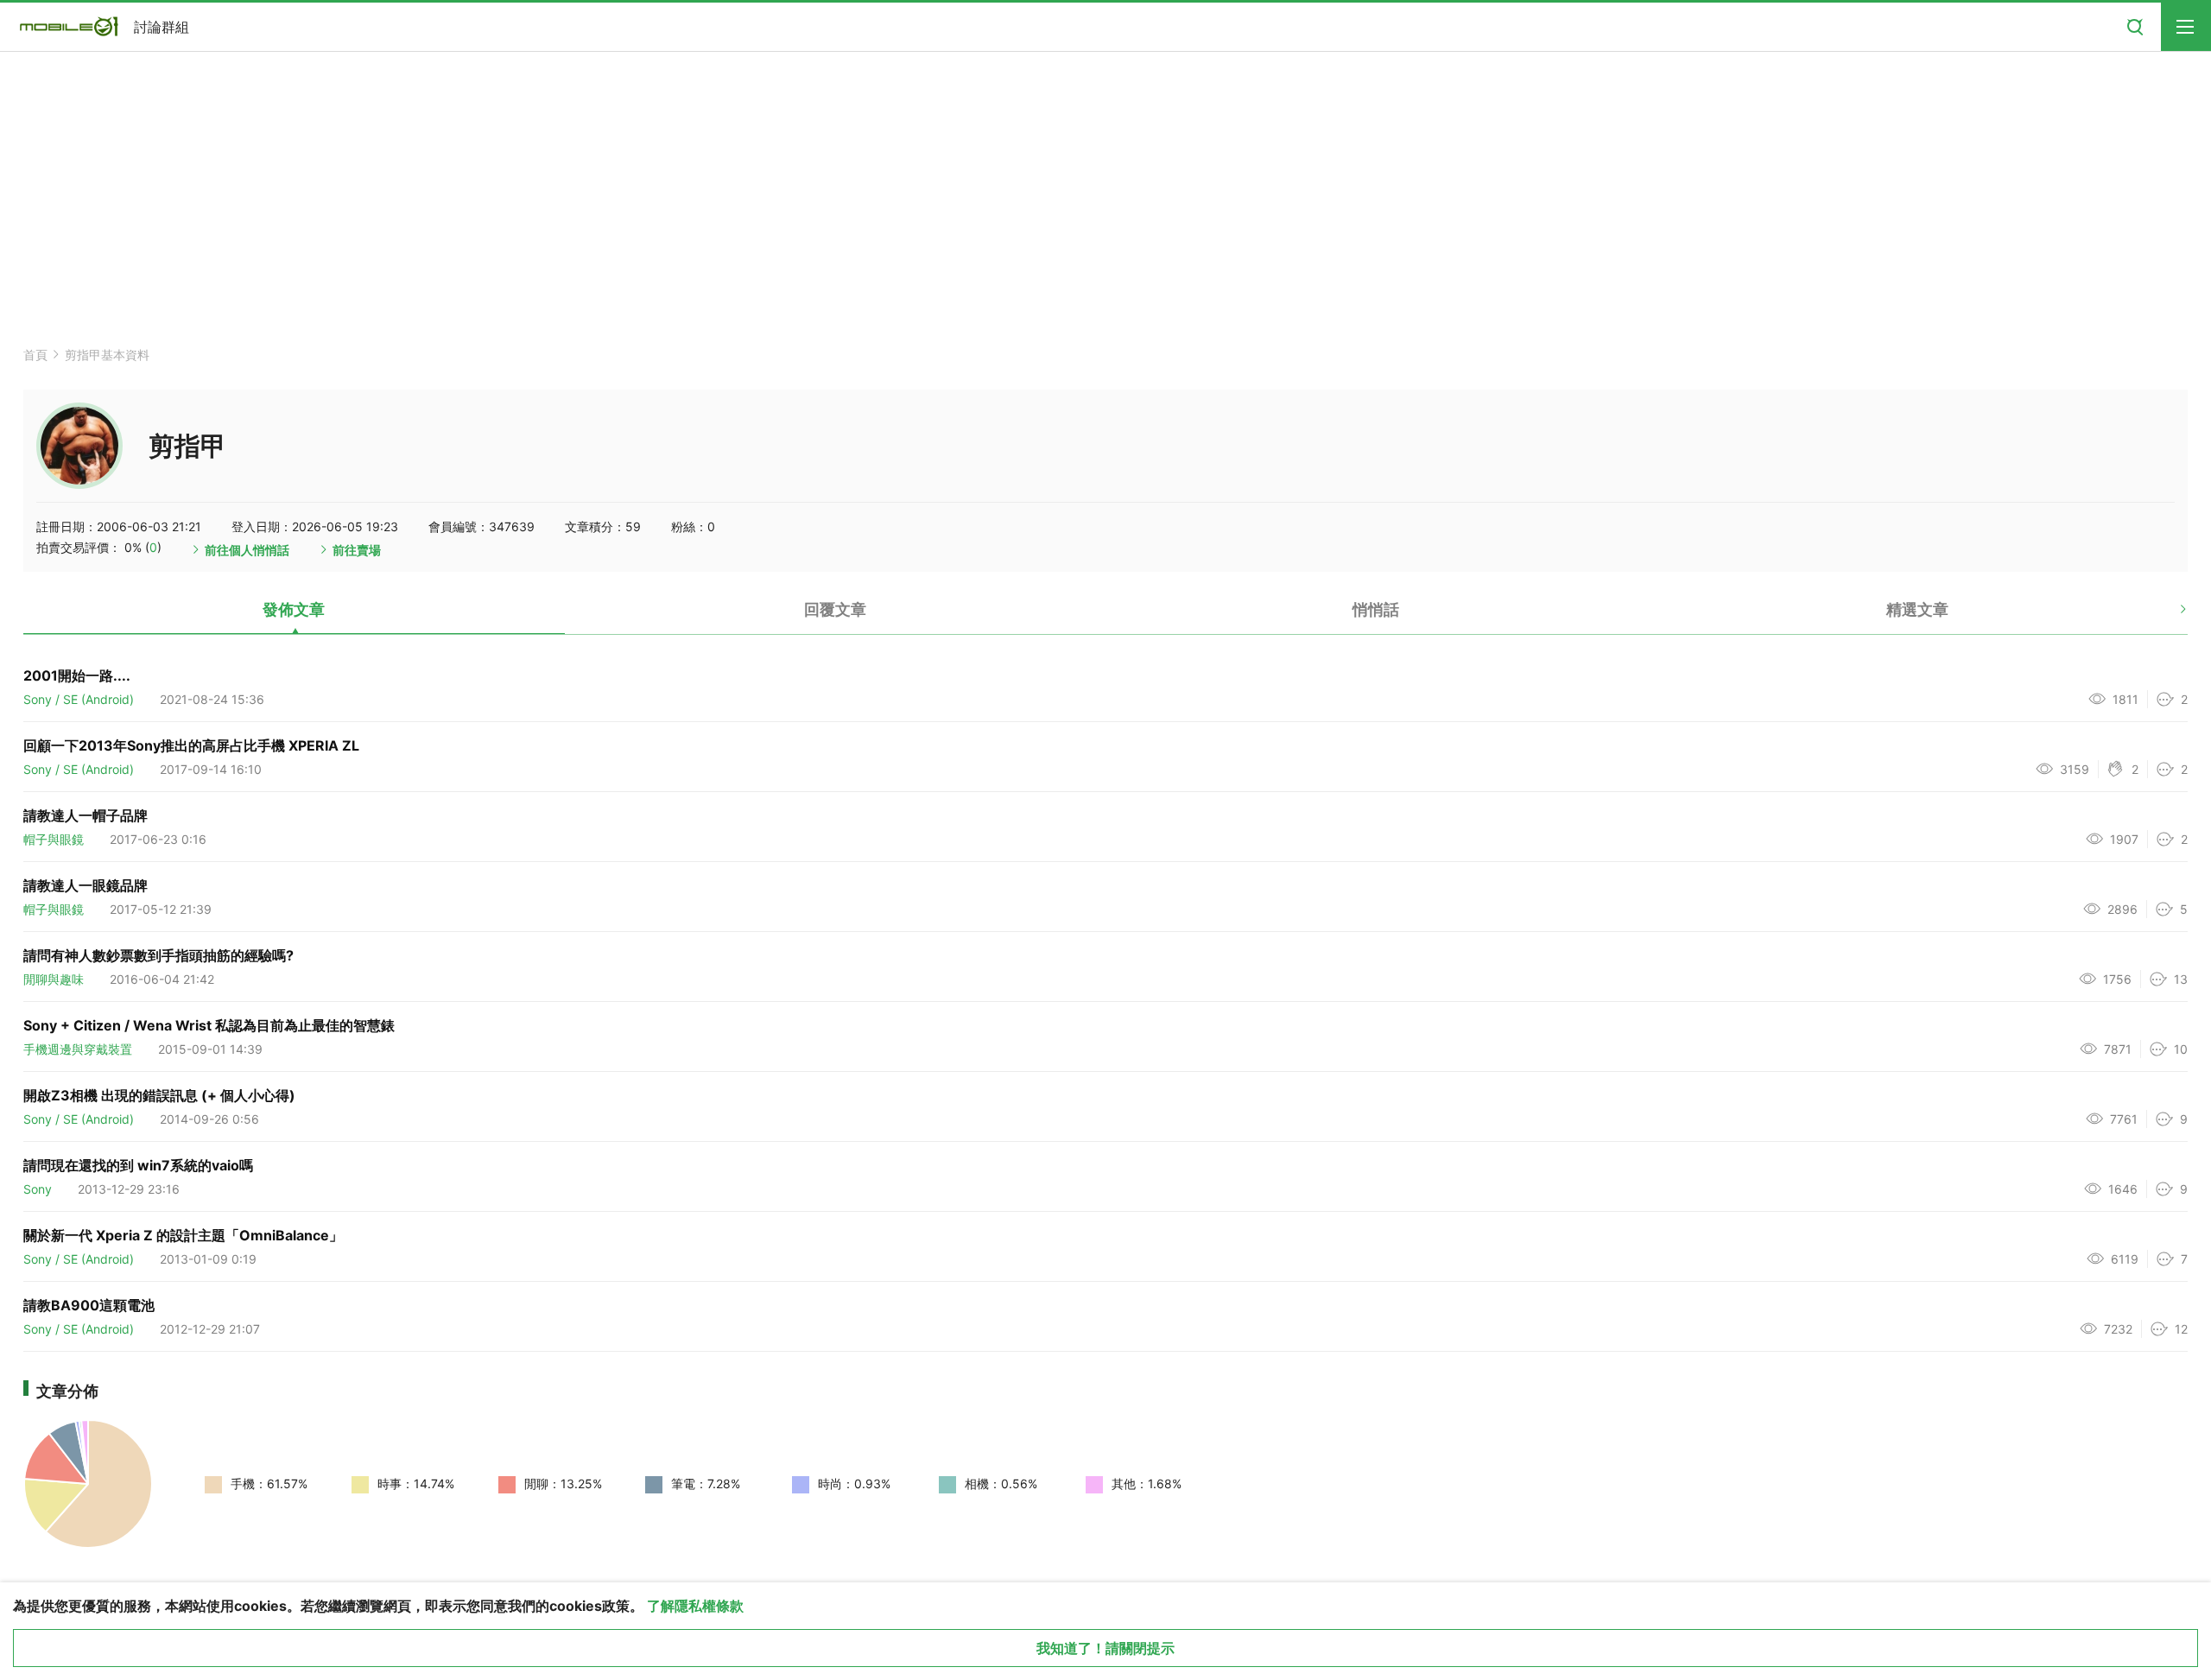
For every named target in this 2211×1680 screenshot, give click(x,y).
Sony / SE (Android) (79, 699)
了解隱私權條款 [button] (695, 1606)
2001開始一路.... (77, 675)
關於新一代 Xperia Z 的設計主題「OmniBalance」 (183, 1235)
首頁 (35, 355)
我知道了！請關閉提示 (1105, 1648)
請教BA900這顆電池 (89, 1305)
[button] (2168, 616)
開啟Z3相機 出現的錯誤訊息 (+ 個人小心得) (159, 1095)
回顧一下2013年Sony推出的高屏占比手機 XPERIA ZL (191, 745)
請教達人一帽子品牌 (86, 815)
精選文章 (1917, 609)
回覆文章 (835, 609)
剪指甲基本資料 (107, 355)
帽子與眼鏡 (54, 839)
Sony (38, 1189)
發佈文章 (294, 609)
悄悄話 (1376, 609)
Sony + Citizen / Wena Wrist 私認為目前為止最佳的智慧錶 (209, 1025)
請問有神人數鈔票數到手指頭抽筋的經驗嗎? (158, 955)
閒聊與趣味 (54, 979)
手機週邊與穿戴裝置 (78, 1049)
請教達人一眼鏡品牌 (86, 885)
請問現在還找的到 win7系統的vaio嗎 (138, 1165)
